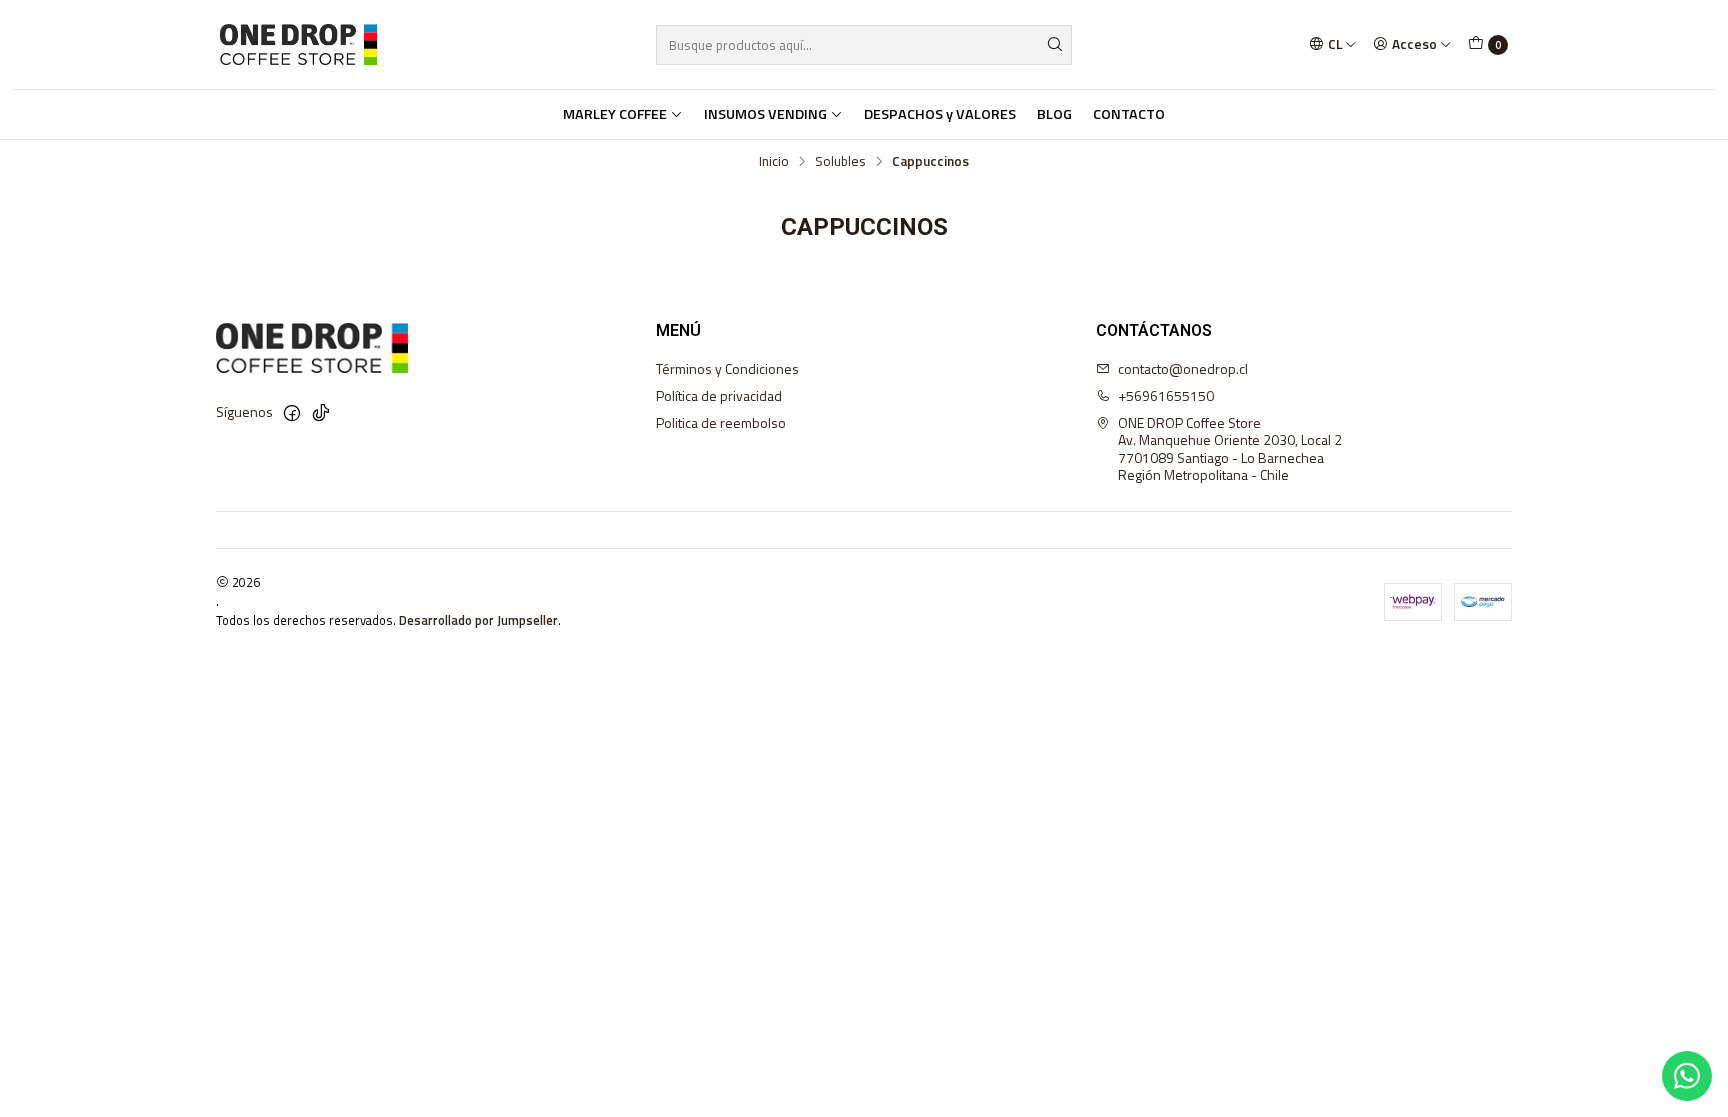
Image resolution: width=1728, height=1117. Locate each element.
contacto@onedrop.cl (1183, 368)
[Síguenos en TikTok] (321, 413)
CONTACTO (1129, 114)
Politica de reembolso (721, 422)
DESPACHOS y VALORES (940, 114)
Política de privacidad (719, 395)
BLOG (1054, 114)
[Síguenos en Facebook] (292, 413)
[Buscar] (1055, 45)
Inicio (774, 162)
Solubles (840, 162)
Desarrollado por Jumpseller (478, 620)
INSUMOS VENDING (765, 114)
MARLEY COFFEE (615, 114)
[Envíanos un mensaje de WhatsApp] (1687, 1076)
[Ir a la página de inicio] (298, 44)
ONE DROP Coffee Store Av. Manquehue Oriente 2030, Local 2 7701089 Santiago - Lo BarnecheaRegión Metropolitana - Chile (1230, 449)
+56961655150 (1166, 395)
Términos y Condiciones (727, 368)
